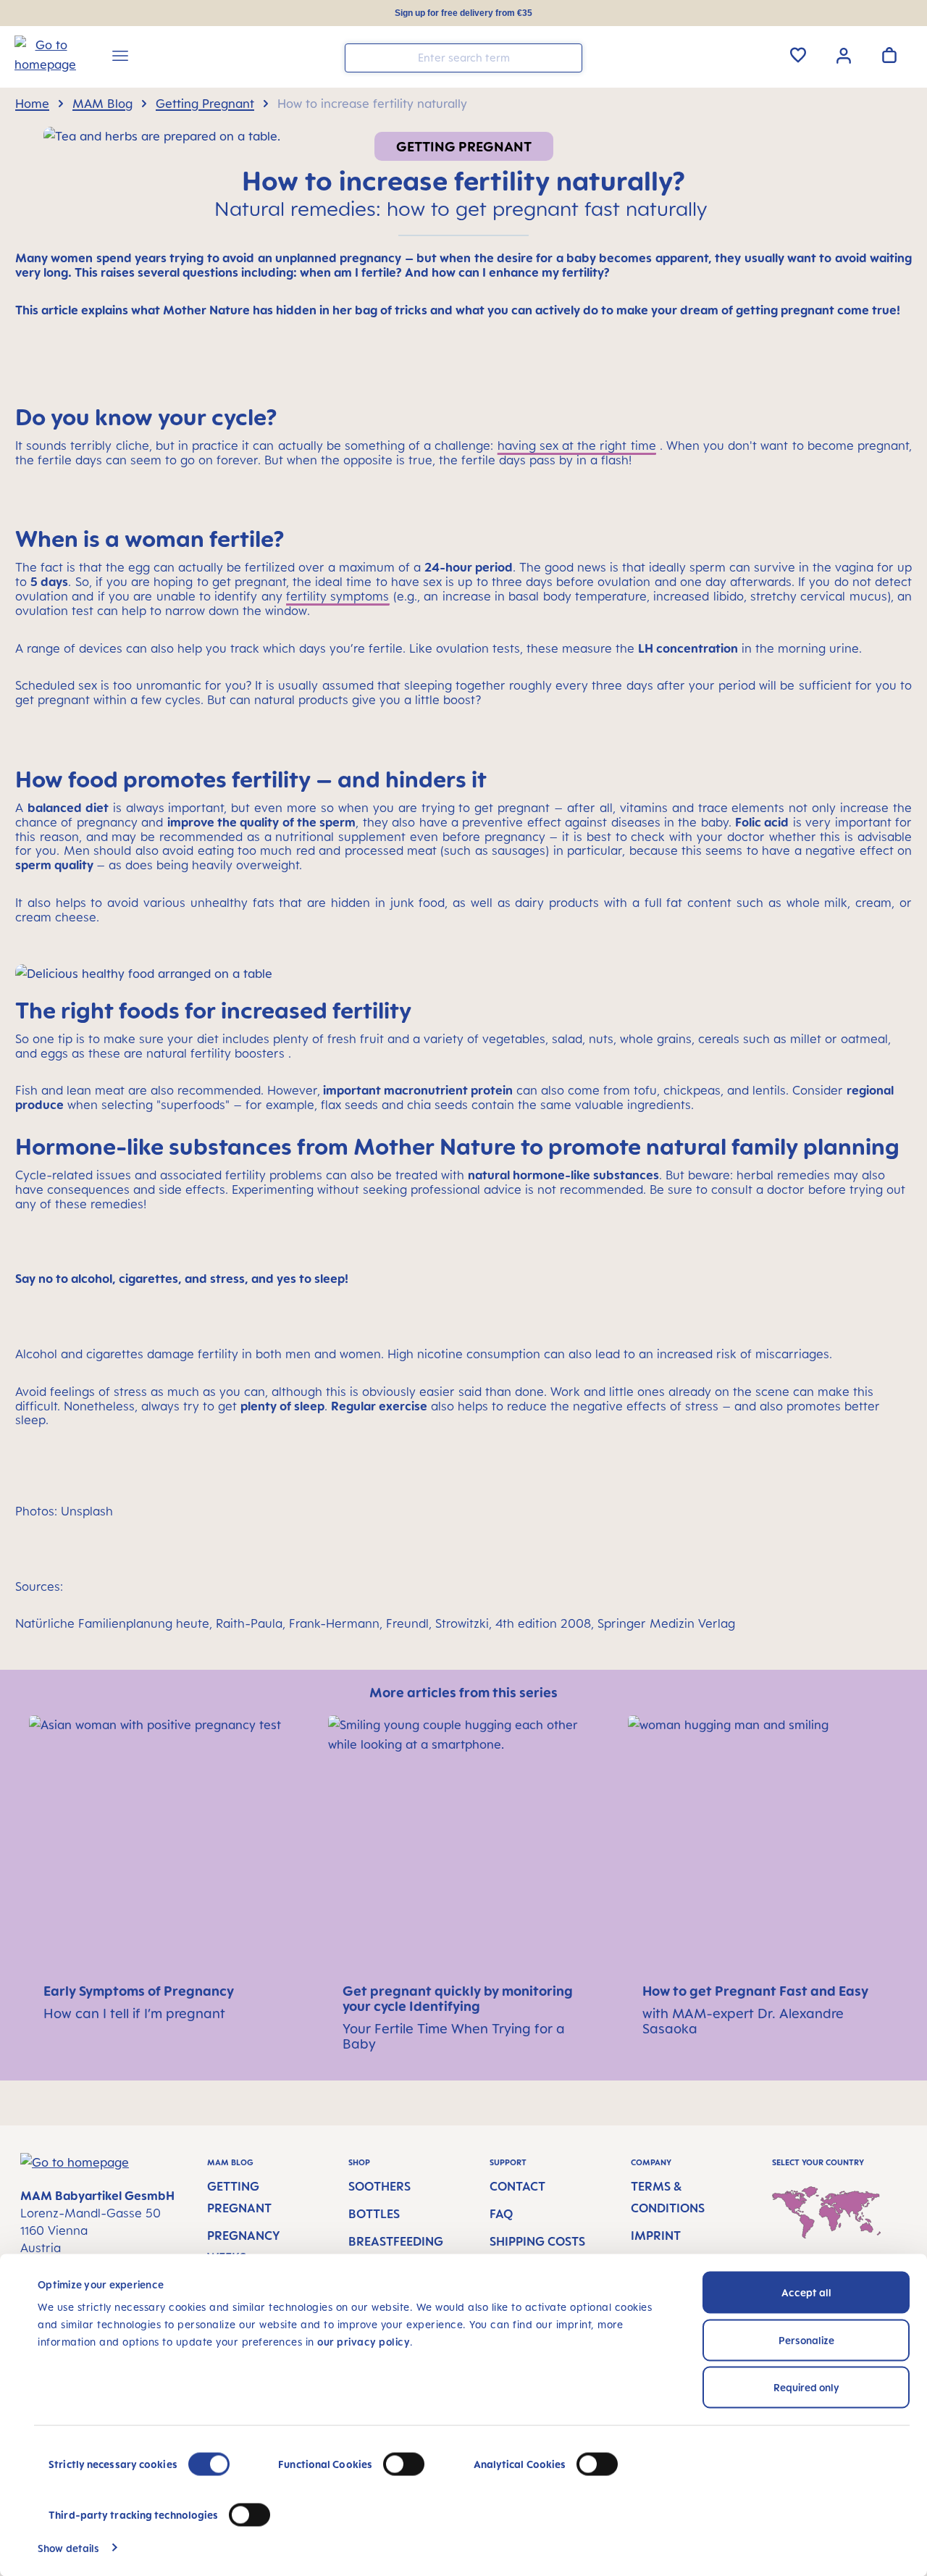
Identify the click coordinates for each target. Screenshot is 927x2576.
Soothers (379, 2186)
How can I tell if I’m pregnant (134, 2013)
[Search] (568, 57)
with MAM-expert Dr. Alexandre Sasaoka (743, 2021)
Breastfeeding (396, 2241)
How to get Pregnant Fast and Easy (757, 1991)
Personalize (806, 2339)
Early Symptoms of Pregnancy (140, 1991)
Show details (68, 2547)
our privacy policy (364, 2342)
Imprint (656, 2236)
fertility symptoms (337, 596)
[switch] (404, 2464)
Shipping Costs (537, 2241)
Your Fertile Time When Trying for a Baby (454, 2036)
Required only (806, 2387)
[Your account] (844, 54)
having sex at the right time (577, 446)
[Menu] (120, 58)
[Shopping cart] (889, 55)
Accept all (806, 2292)
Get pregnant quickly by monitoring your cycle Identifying (458, 1998)
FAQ (501, 2214)
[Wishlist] (798, 55)
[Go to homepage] (38, 59)
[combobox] (463, 58)
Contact (517, 2186)
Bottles (374, 2214)
